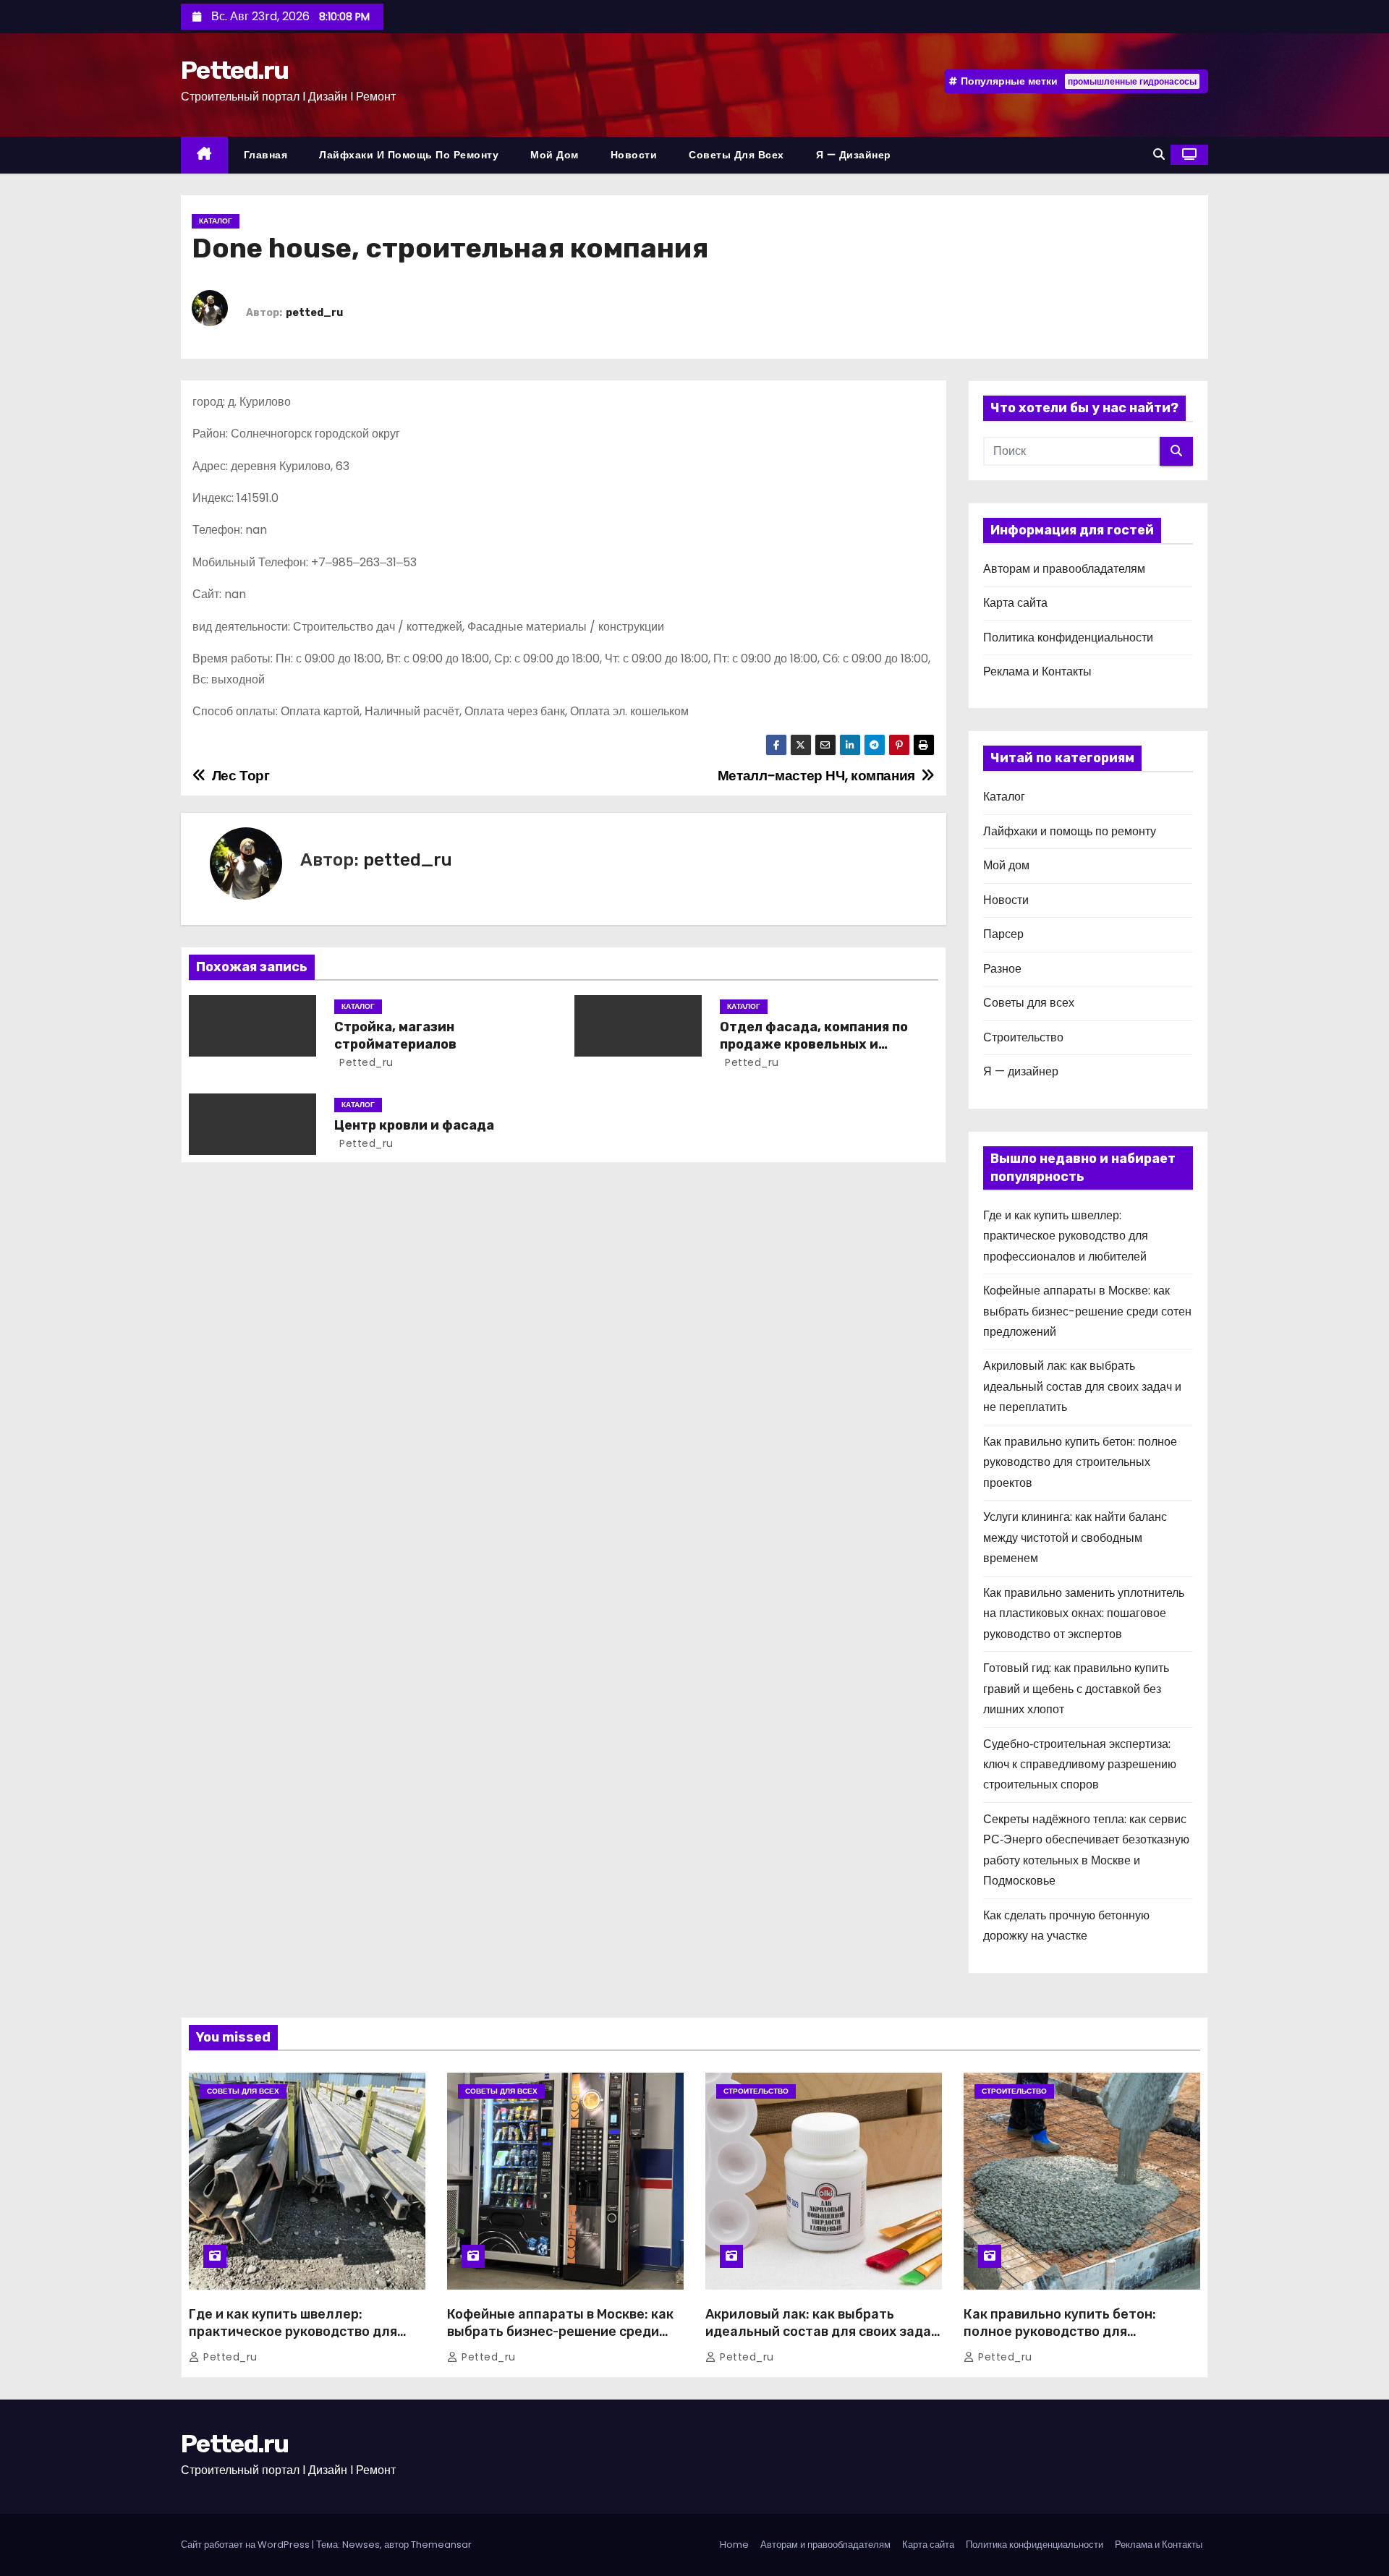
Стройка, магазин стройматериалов (395, 1036)
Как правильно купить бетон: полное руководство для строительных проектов (1080, 1462)
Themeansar (441, 2545)
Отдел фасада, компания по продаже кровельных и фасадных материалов (814, 1044)
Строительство (1023, 1037)
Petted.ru (235, 71)
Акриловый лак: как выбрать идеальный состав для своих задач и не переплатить (1082, 1386)
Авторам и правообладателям (1064, 569)
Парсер (1003, 934)
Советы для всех (736, 155)
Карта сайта (1015, 603)
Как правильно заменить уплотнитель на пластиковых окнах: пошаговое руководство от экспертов (1084, 1613)
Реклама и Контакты (1037, 671)
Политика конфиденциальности (1068, 637)
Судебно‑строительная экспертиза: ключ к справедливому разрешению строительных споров (1080, 1765)
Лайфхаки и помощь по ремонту (409, 155)
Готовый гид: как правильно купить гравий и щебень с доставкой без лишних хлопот (1076, 1689)
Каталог (216, 221)
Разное (1002, 969)
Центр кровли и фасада (414, 1125)
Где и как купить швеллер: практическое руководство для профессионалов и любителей (1066, 1236)
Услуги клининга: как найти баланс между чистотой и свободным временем (1075, 1538)
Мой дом (555, 155)
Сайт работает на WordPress (246, 2545)
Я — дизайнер (854, 155)
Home (734, 2545)
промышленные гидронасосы (1132, 81)
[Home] (204, 155)
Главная (266, 155)
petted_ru (314, 313)
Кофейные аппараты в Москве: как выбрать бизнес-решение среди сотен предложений (1087, 1311)
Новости (634, 155)
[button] (1159, 154)
